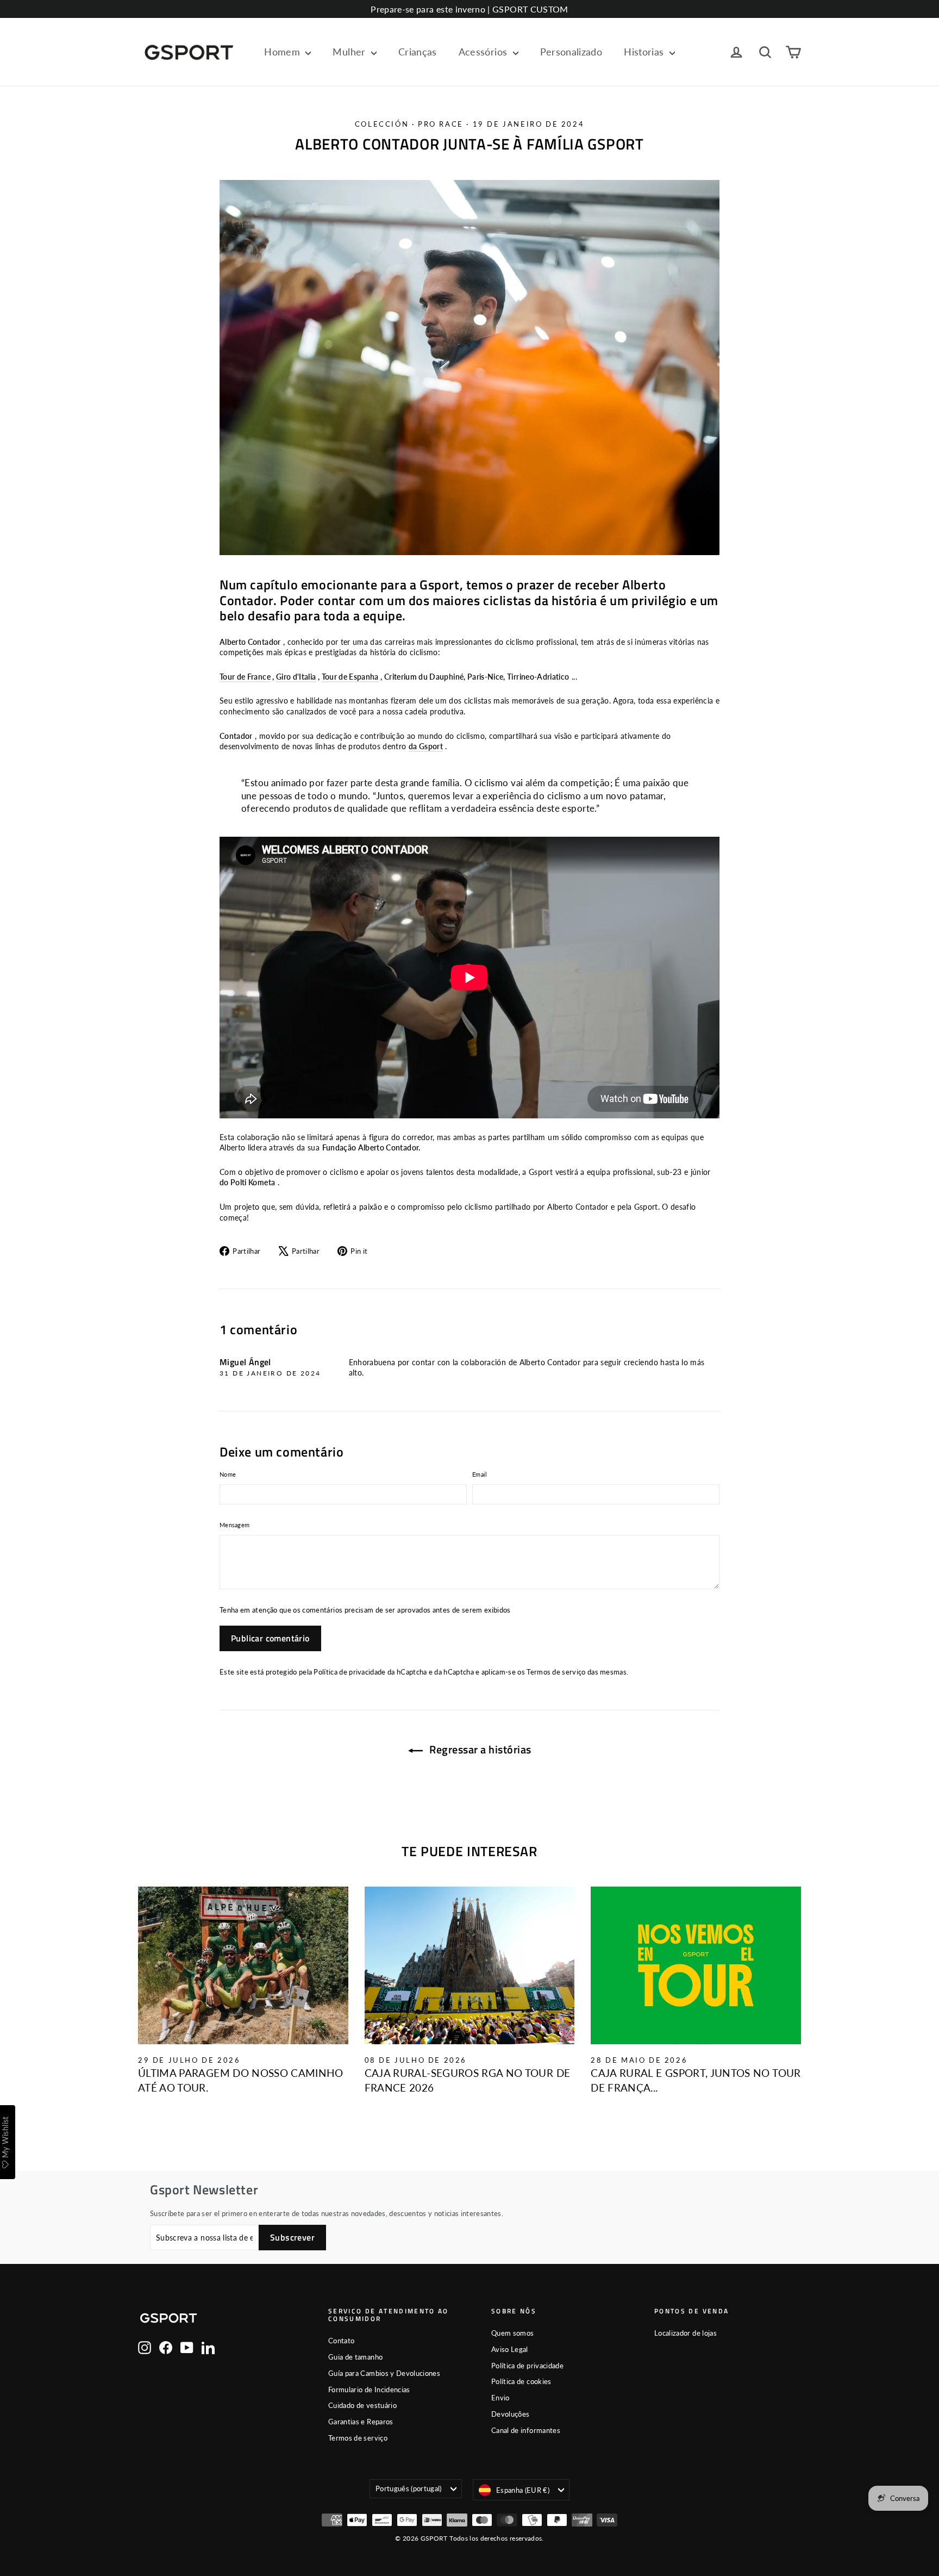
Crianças (418, 52)
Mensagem (234, 1525)
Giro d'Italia (296, 677)
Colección (382, 124)
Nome (228, 1474)
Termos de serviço (556, 1672)
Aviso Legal (510, 2349)
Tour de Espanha (350, 677)
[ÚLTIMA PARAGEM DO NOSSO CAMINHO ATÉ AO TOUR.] (243, 1965)
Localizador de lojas (686, 2333)
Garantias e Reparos (361, 2422)
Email (480, 1474)
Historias (645, 52)
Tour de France (245, 677)
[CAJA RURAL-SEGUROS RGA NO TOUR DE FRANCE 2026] (470, 1965)
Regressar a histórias (479, 1749)
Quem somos (513, 2333)
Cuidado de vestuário (362, 2405)
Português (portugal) (409, 2488)
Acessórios (484, 52)
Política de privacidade (349, 1672)
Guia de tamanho (355, 2357)
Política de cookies (521, 2381)
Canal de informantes (526, 2430)
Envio (500, 2398)
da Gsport (426, 746)
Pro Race (441, 124)
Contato (341, 2341)
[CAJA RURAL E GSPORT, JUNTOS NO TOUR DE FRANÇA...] (696, 1965)
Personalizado (571, 52)
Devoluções (511, 2414)
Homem (283, 52)
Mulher (350, 52)
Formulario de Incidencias (369, 2390)
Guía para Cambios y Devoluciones (384, 2373)
